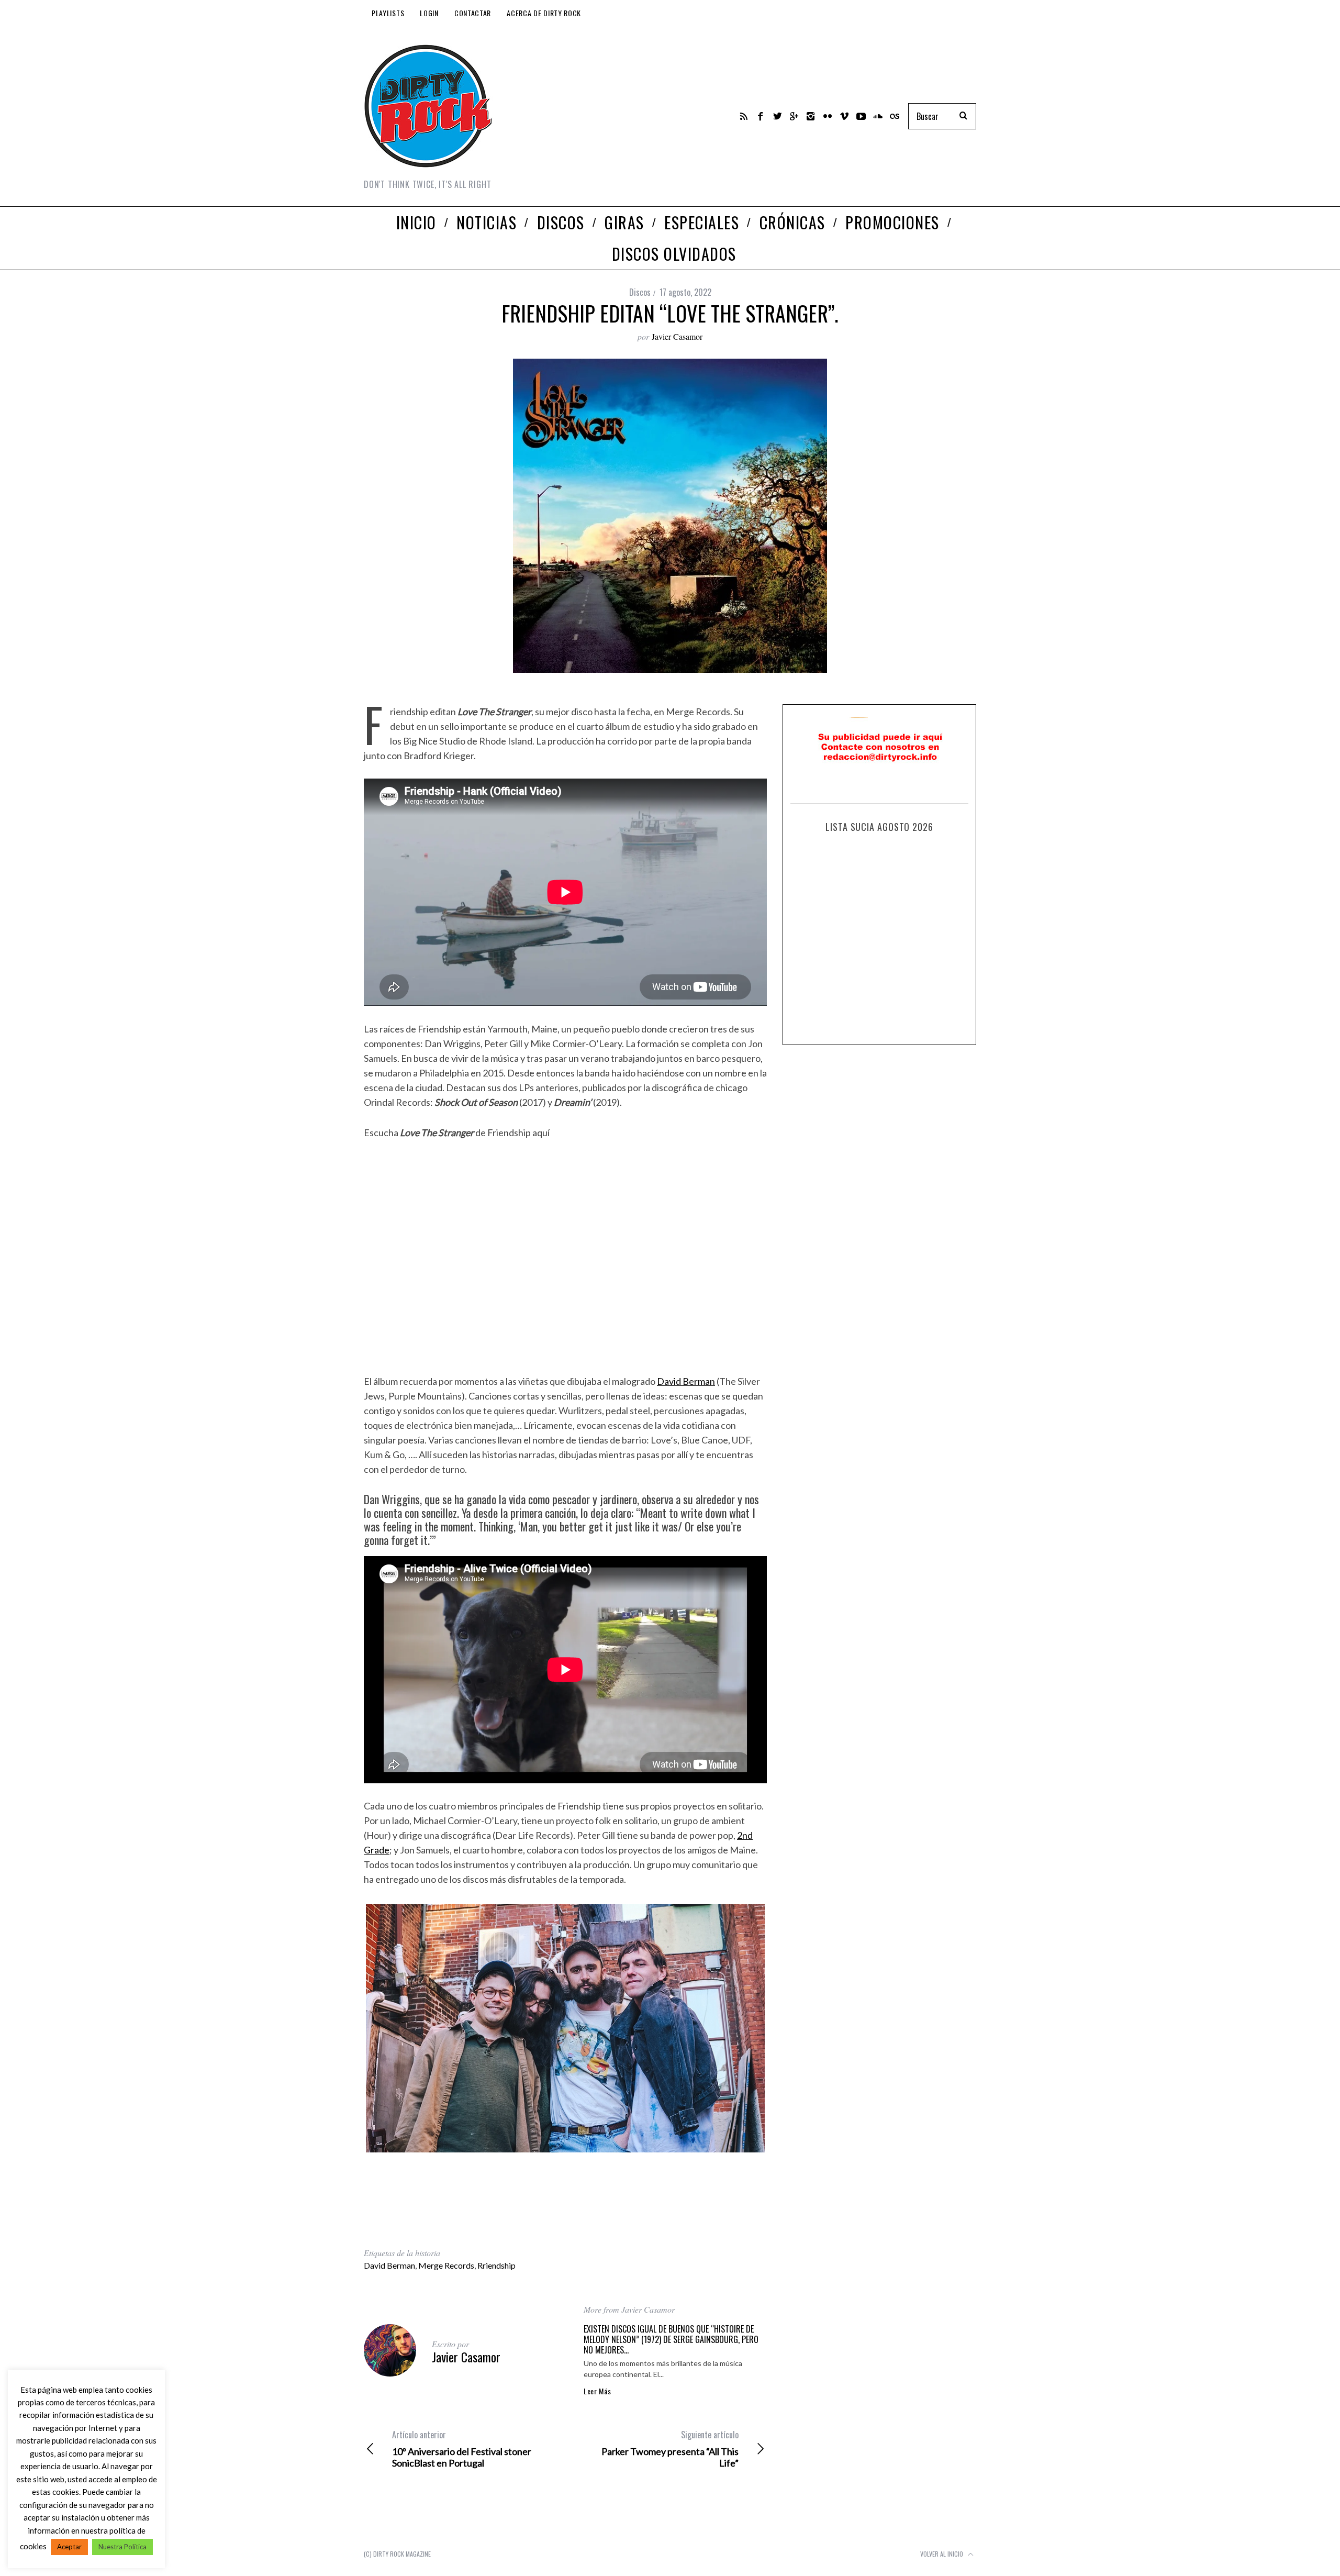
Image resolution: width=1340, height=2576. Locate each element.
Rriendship (496, 2265)
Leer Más (598, 2391)
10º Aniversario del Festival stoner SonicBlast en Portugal (462, 2449)
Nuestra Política (122, 2547)
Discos (640, 292)
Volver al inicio (942, 2554)
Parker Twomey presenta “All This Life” (670, 2449)
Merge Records (446, 2265)
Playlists (388, 13)
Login (429, 13)
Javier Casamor (677, 336)
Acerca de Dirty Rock (544, 13)
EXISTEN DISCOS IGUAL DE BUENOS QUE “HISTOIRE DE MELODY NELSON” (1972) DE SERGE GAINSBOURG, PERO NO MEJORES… (671, 2339)
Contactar (473, 13)
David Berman (686, 1381)
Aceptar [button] (69, 2547)
